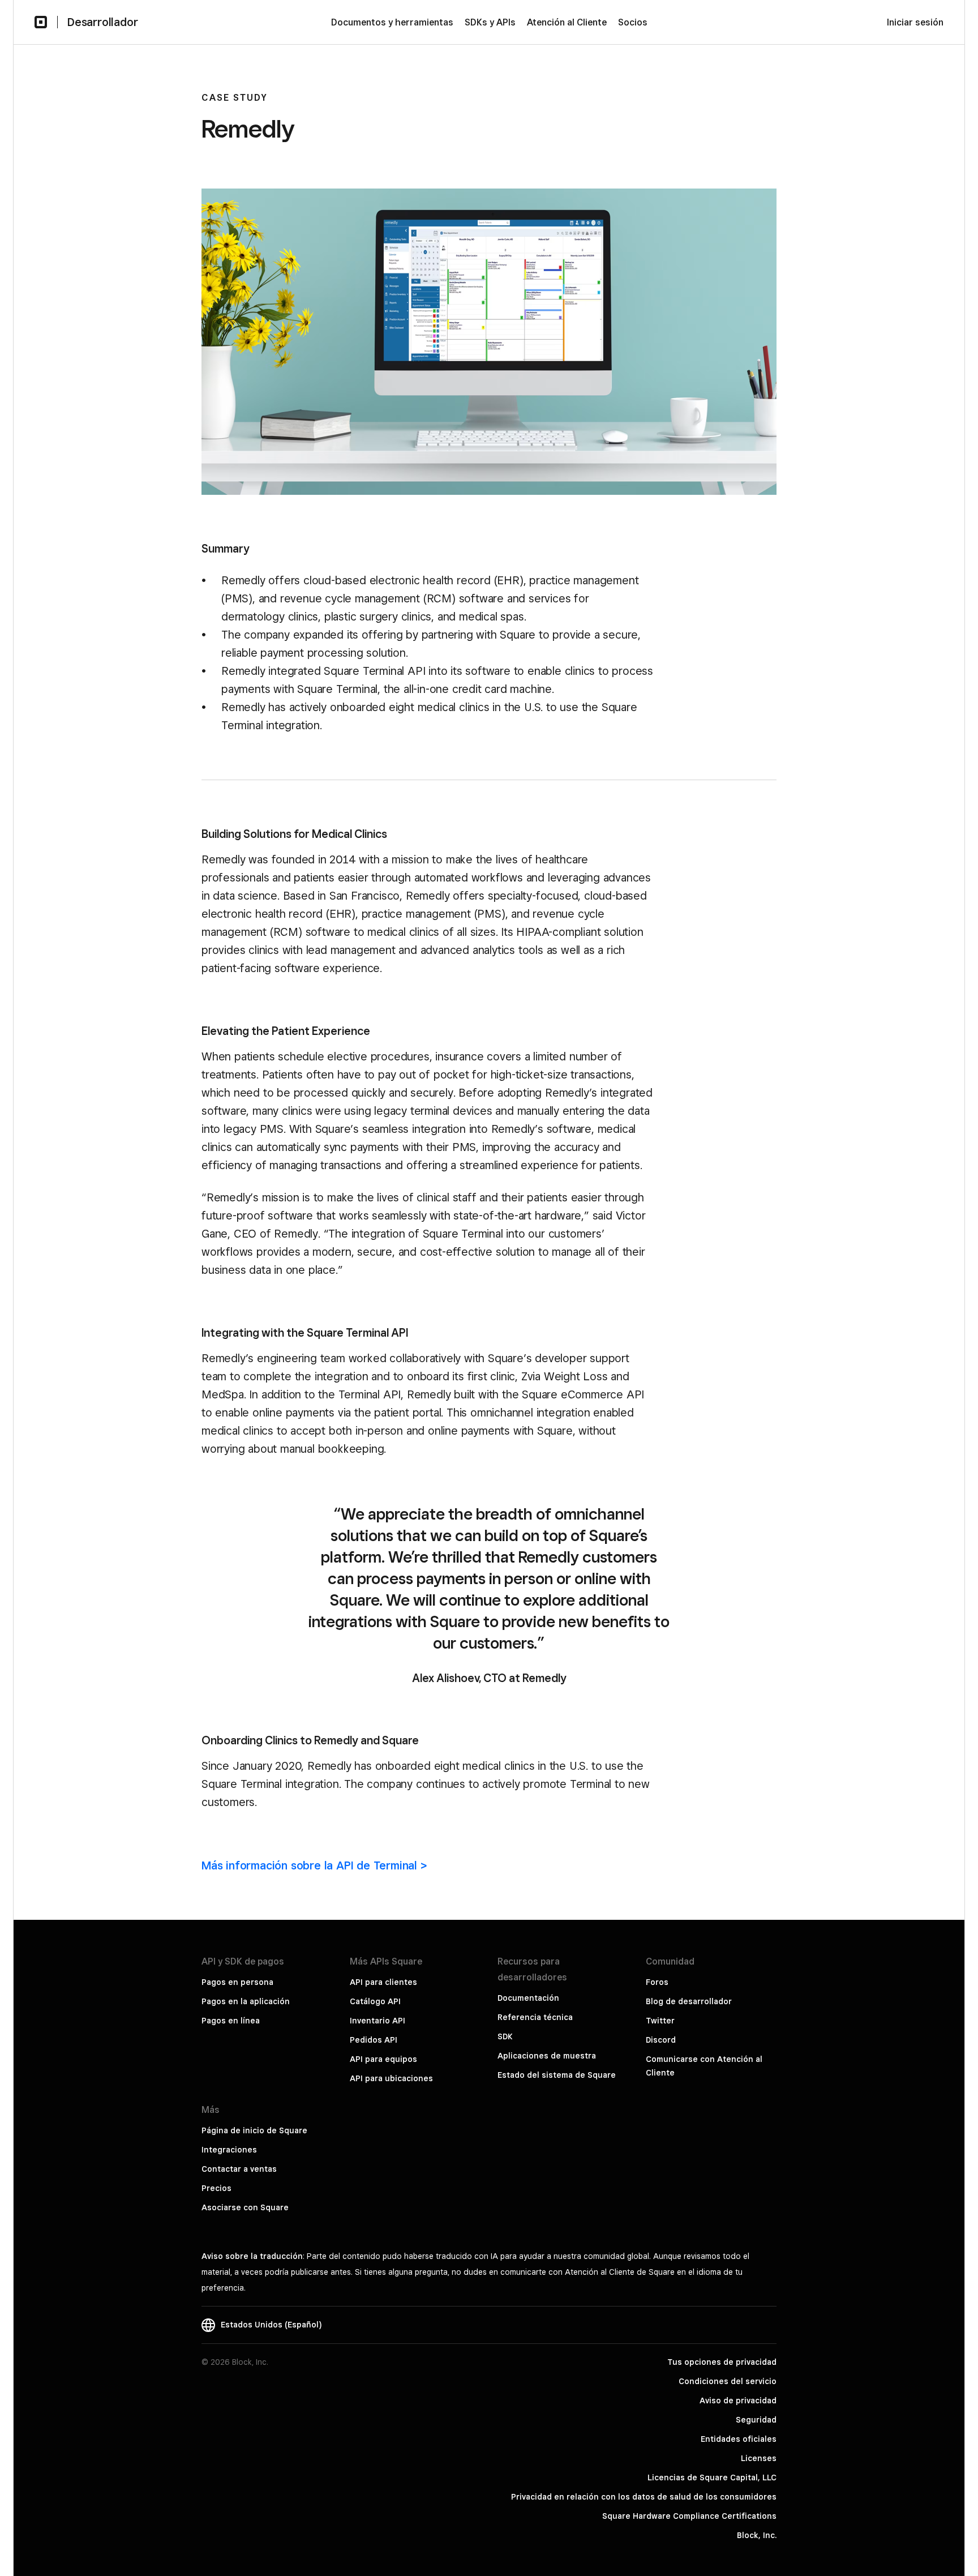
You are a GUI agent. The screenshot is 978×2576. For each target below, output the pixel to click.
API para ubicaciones (391, 2078)
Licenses (759, 2458)
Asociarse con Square (245, 2207)
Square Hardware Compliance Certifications (689, 2516)
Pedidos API (374, 2040)
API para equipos (383, 2059)
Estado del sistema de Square (557, 2075)
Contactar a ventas (239, 2169)
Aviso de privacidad (738, 2400)
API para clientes (383, 1982)
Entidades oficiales (739, 2439)
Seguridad (756, 2420)
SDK (505, 2036)
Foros (657, 1982)
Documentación (528, 1998)
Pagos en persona (237, 1982)
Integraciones (229, 2150)
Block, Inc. (757, 2535)
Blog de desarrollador (689, 2001)
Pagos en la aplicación (246, 2001)
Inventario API (378, 2021)
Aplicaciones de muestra (547, 2056)
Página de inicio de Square (254, 2130)
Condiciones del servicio (728, 2381)
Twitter (660, 2021)
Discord (661, 2040)
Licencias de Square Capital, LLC (712, 2477)
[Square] (41, 22)
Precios (216, 2188)
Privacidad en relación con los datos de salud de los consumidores (644, 2497)
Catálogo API (375, 2001)
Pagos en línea (231, 2021)
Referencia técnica (535, 2017)
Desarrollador (102, 22)
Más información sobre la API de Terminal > (314, 1865)
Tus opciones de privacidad (722, 2362)
